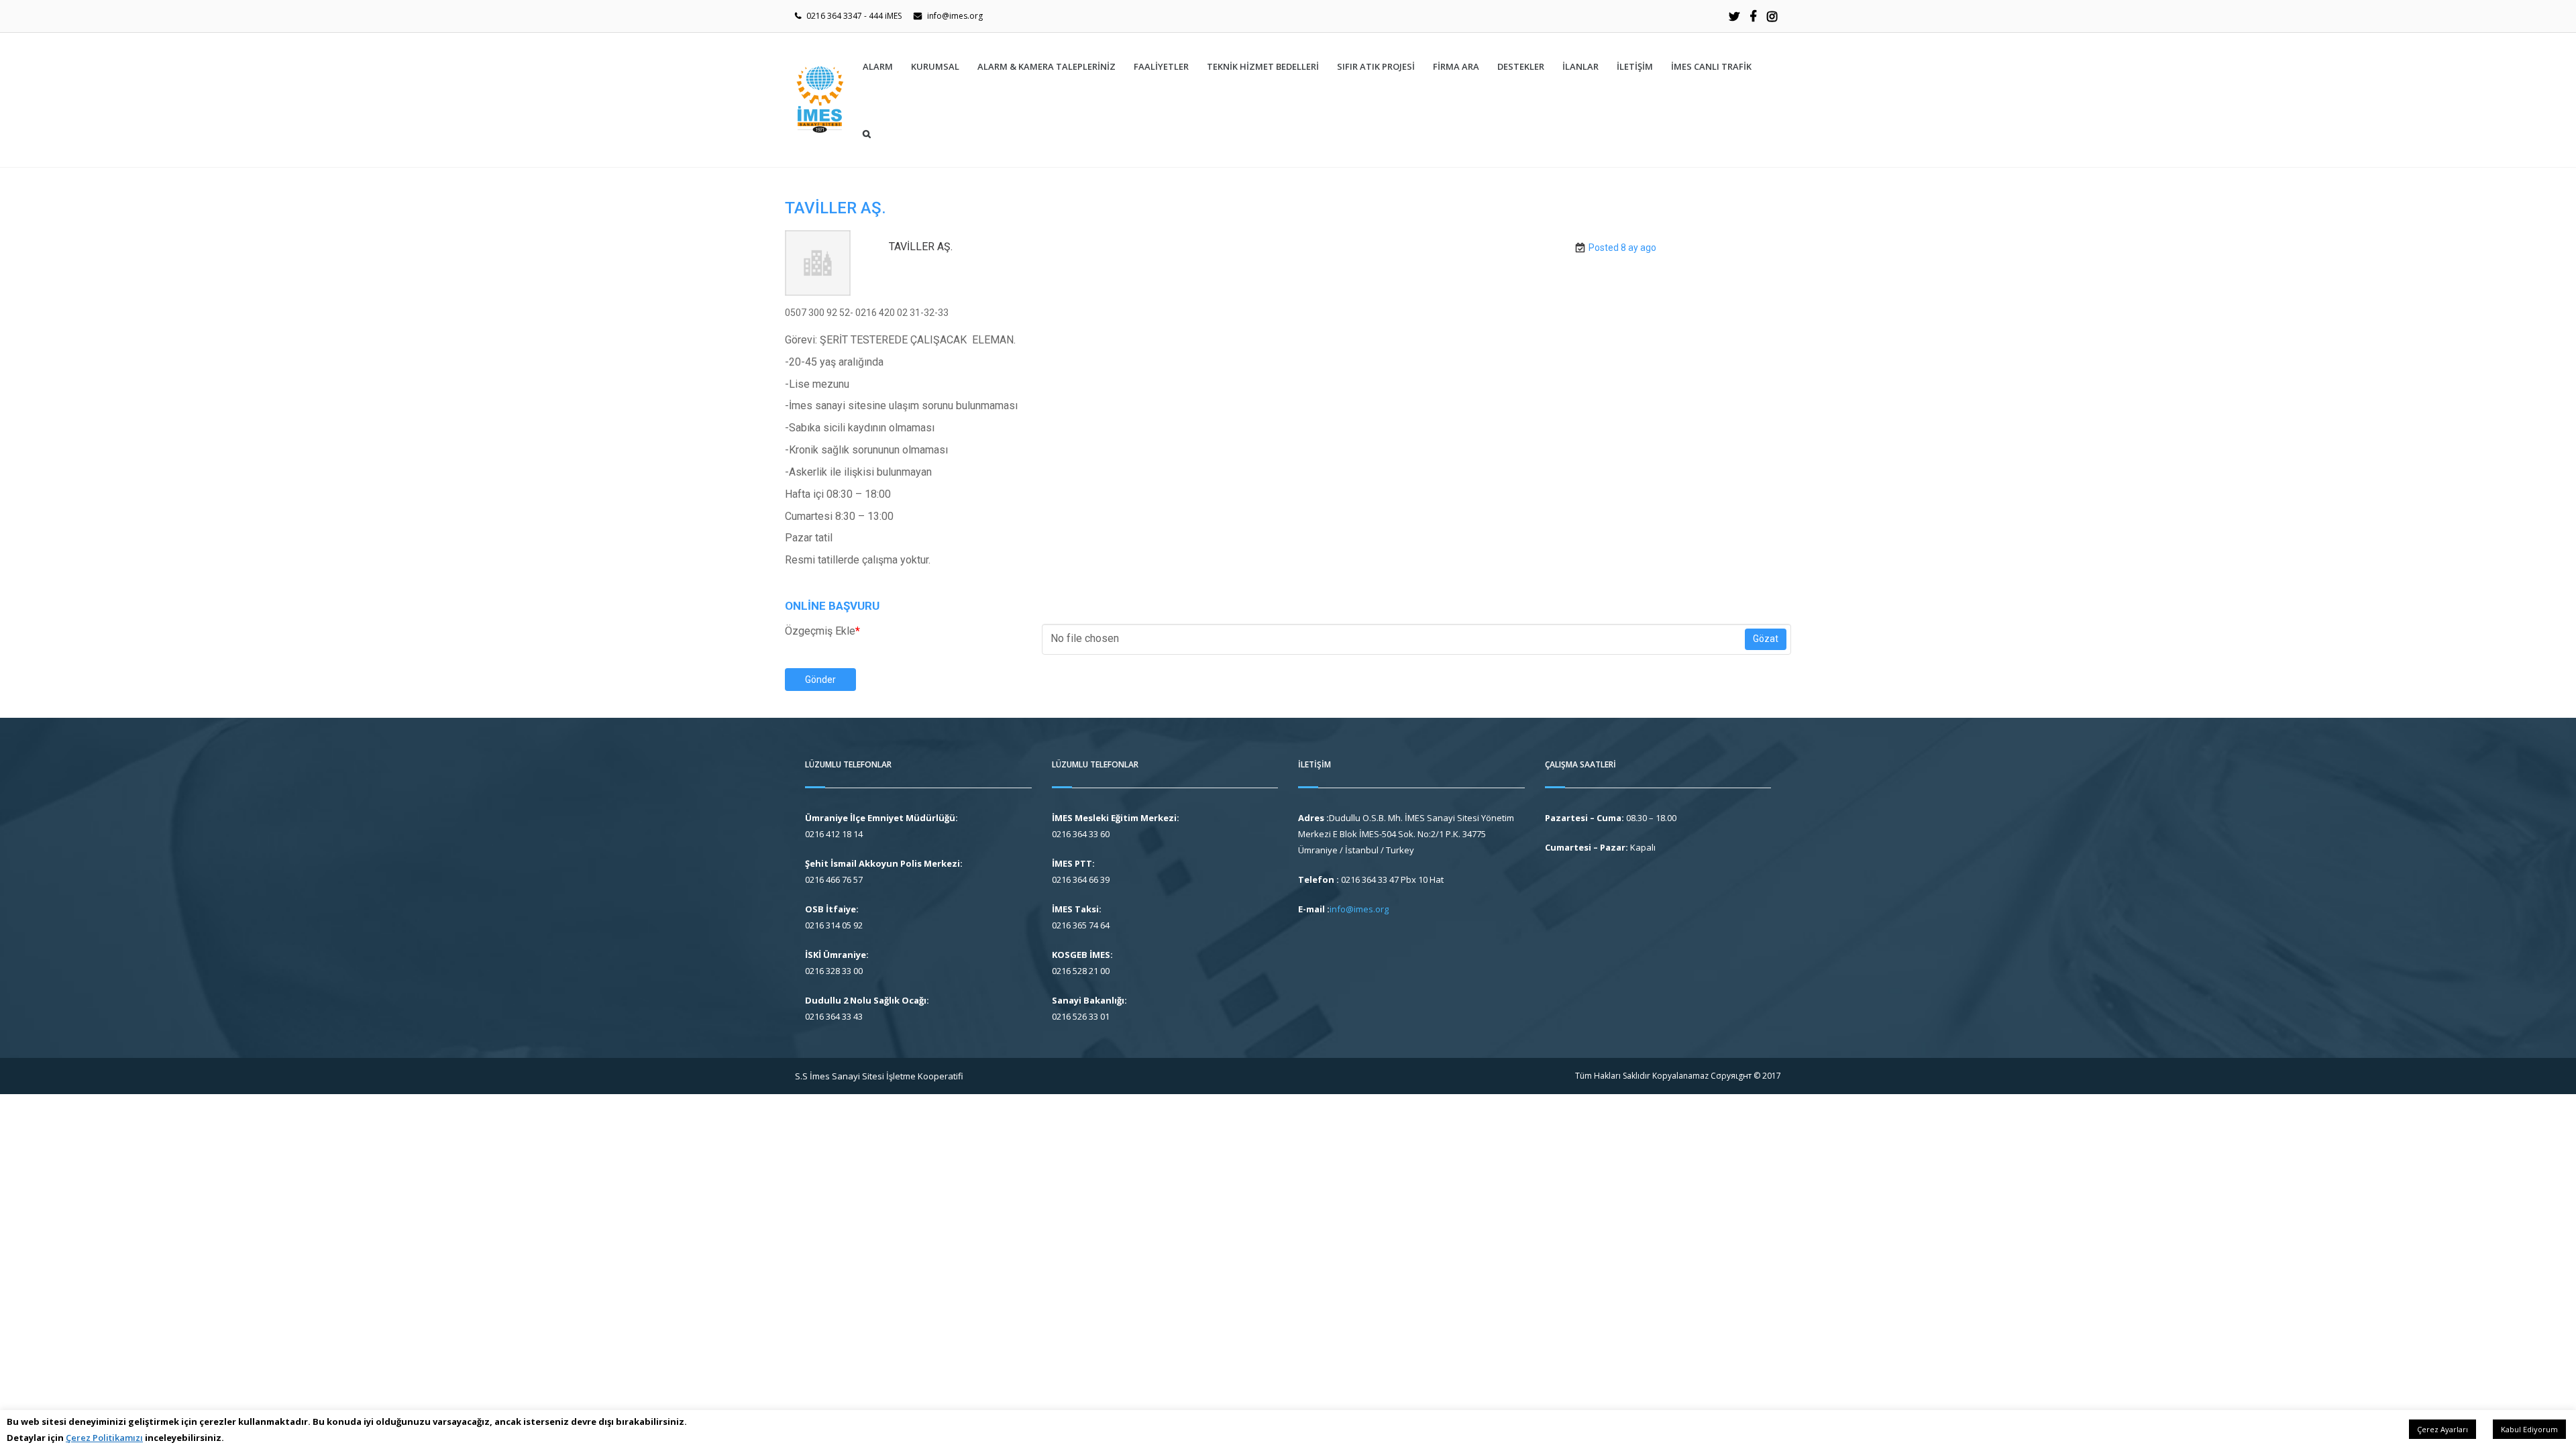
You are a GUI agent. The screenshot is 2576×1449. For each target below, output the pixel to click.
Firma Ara (1456, 66)
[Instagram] (1772, 16)
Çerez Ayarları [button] (2443, 1429)
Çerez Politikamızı (104, 1438)
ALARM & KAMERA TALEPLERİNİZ (1046, 66)
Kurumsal (935, 66)
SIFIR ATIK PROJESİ (1376, 66)
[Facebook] (1753, 16)
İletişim (1635, 66)
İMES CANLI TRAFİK (1711, 66)
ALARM (878, 66)
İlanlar (1580, 66)
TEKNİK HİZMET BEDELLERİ (1263, 66)
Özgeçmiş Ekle (822, 631)
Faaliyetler (1161, 66)
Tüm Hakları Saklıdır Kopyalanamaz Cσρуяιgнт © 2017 (1678, 1076)
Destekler (1521, 66)
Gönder (820, 680)
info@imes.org (955, 16)
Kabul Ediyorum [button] (2529, 1429)
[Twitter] (1734, 16)
